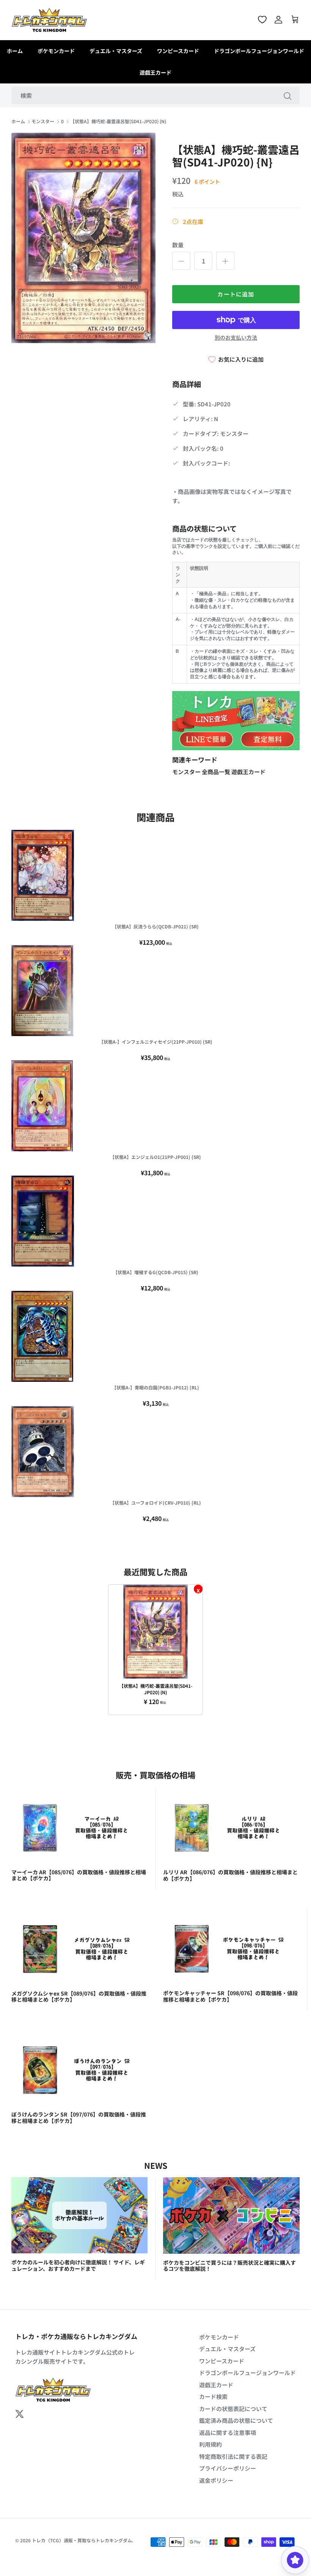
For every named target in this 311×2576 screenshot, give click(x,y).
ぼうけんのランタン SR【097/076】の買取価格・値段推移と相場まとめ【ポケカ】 (79, 2117)
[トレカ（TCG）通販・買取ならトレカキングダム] (49, 20)
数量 (178, 245)
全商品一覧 (217, 772)
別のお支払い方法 (236, 338)
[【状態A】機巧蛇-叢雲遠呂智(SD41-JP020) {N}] (155, 1632)
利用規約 (210, 2444)
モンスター (43, 122)
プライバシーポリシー (228, 2468)
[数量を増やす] (225, 261)
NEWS (156, 2165)
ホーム (15, 51)
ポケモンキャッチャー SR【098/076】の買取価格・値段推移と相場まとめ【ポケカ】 (230, 1996)
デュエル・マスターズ (116, 51)
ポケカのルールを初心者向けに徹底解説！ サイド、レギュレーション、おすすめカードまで (78, 2265)
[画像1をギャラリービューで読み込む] (83, 238)
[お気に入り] (262, 20)
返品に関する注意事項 (228, 2433)
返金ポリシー (216, 2480)
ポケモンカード (56, 51)
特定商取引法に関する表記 (233, 2456)
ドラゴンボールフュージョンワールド (259, 51)
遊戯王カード (155, 72)
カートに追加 (236, 294)
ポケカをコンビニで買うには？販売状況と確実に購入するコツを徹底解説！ (229, 2266)
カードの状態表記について (233, 2409)
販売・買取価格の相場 (155, 1775)
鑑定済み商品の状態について (236, 2420)
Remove (198, 1589)
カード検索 (213, 2396)
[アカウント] (278, 20)
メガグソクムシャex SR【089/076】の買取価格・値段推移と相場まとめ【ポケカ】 (79, 1997)
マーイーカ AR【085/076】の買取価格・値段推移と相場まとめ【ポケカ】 (79, 1875)
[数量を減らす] (181, 261)
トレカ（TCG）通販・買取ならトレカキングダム (82, 2540)
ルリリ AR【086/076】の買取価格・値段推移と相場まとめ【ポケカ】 (230, 1875)
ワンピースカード (178, 51)
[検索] (287, 96)
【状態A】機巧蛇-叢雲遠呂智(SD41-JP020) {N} (118, 122)
